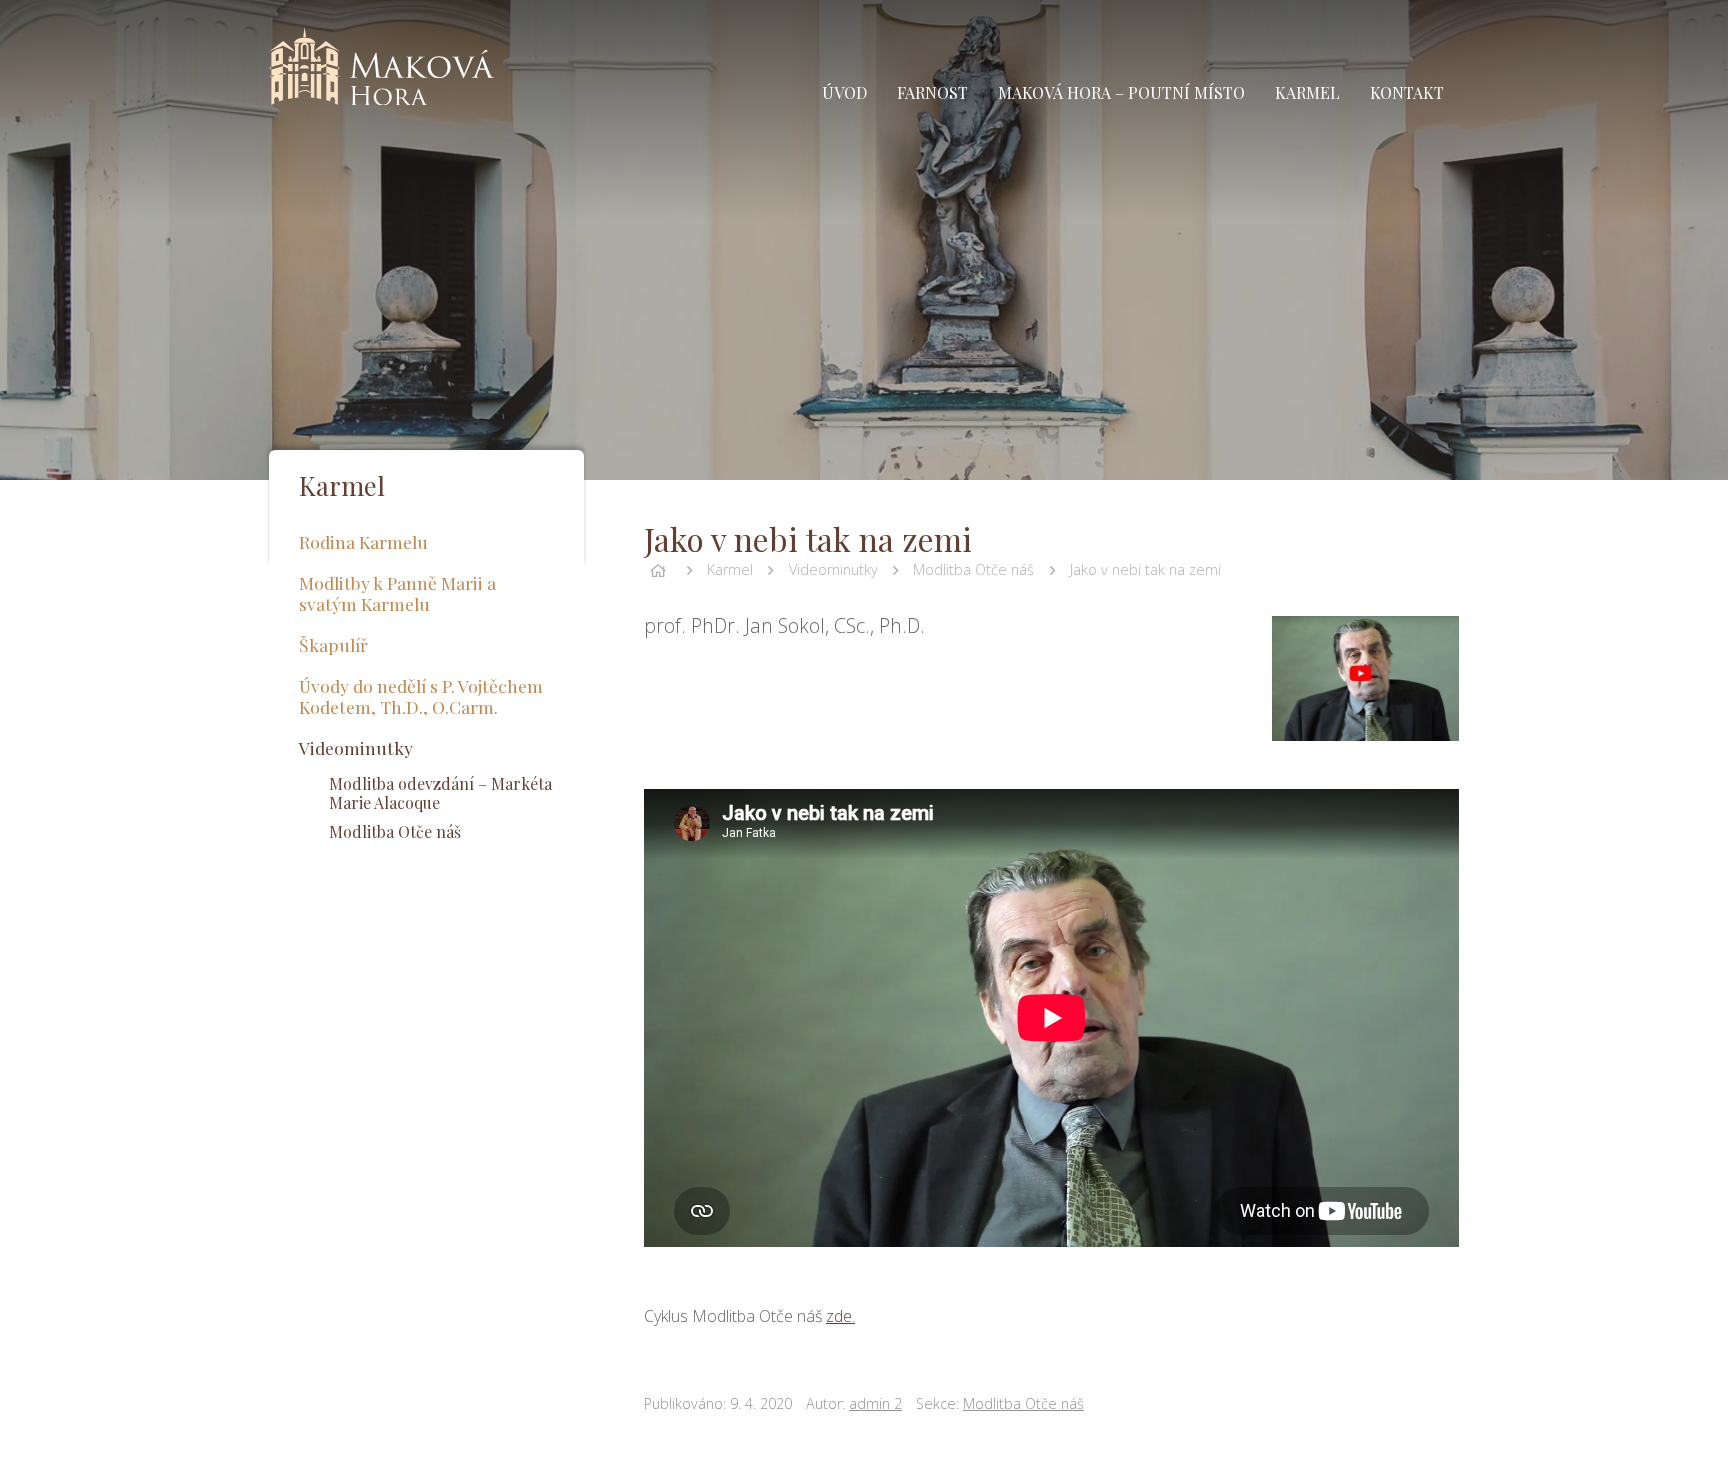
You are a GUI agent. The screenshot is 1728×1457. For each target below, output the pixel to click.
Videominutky (833, 569)
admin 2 (875, 1403)
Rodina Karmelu (363, 541)
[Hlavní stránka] (658, 569)
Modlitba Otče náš (973, 569)
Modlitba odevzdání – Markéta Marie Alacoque (440, 793)
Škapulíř (333, 644)
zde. (840, 1316)
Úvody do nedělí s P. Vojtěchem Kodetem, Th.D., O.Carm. (421, 696)
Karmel (730, 569)
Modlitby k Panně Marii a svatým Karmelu (397, 593)
